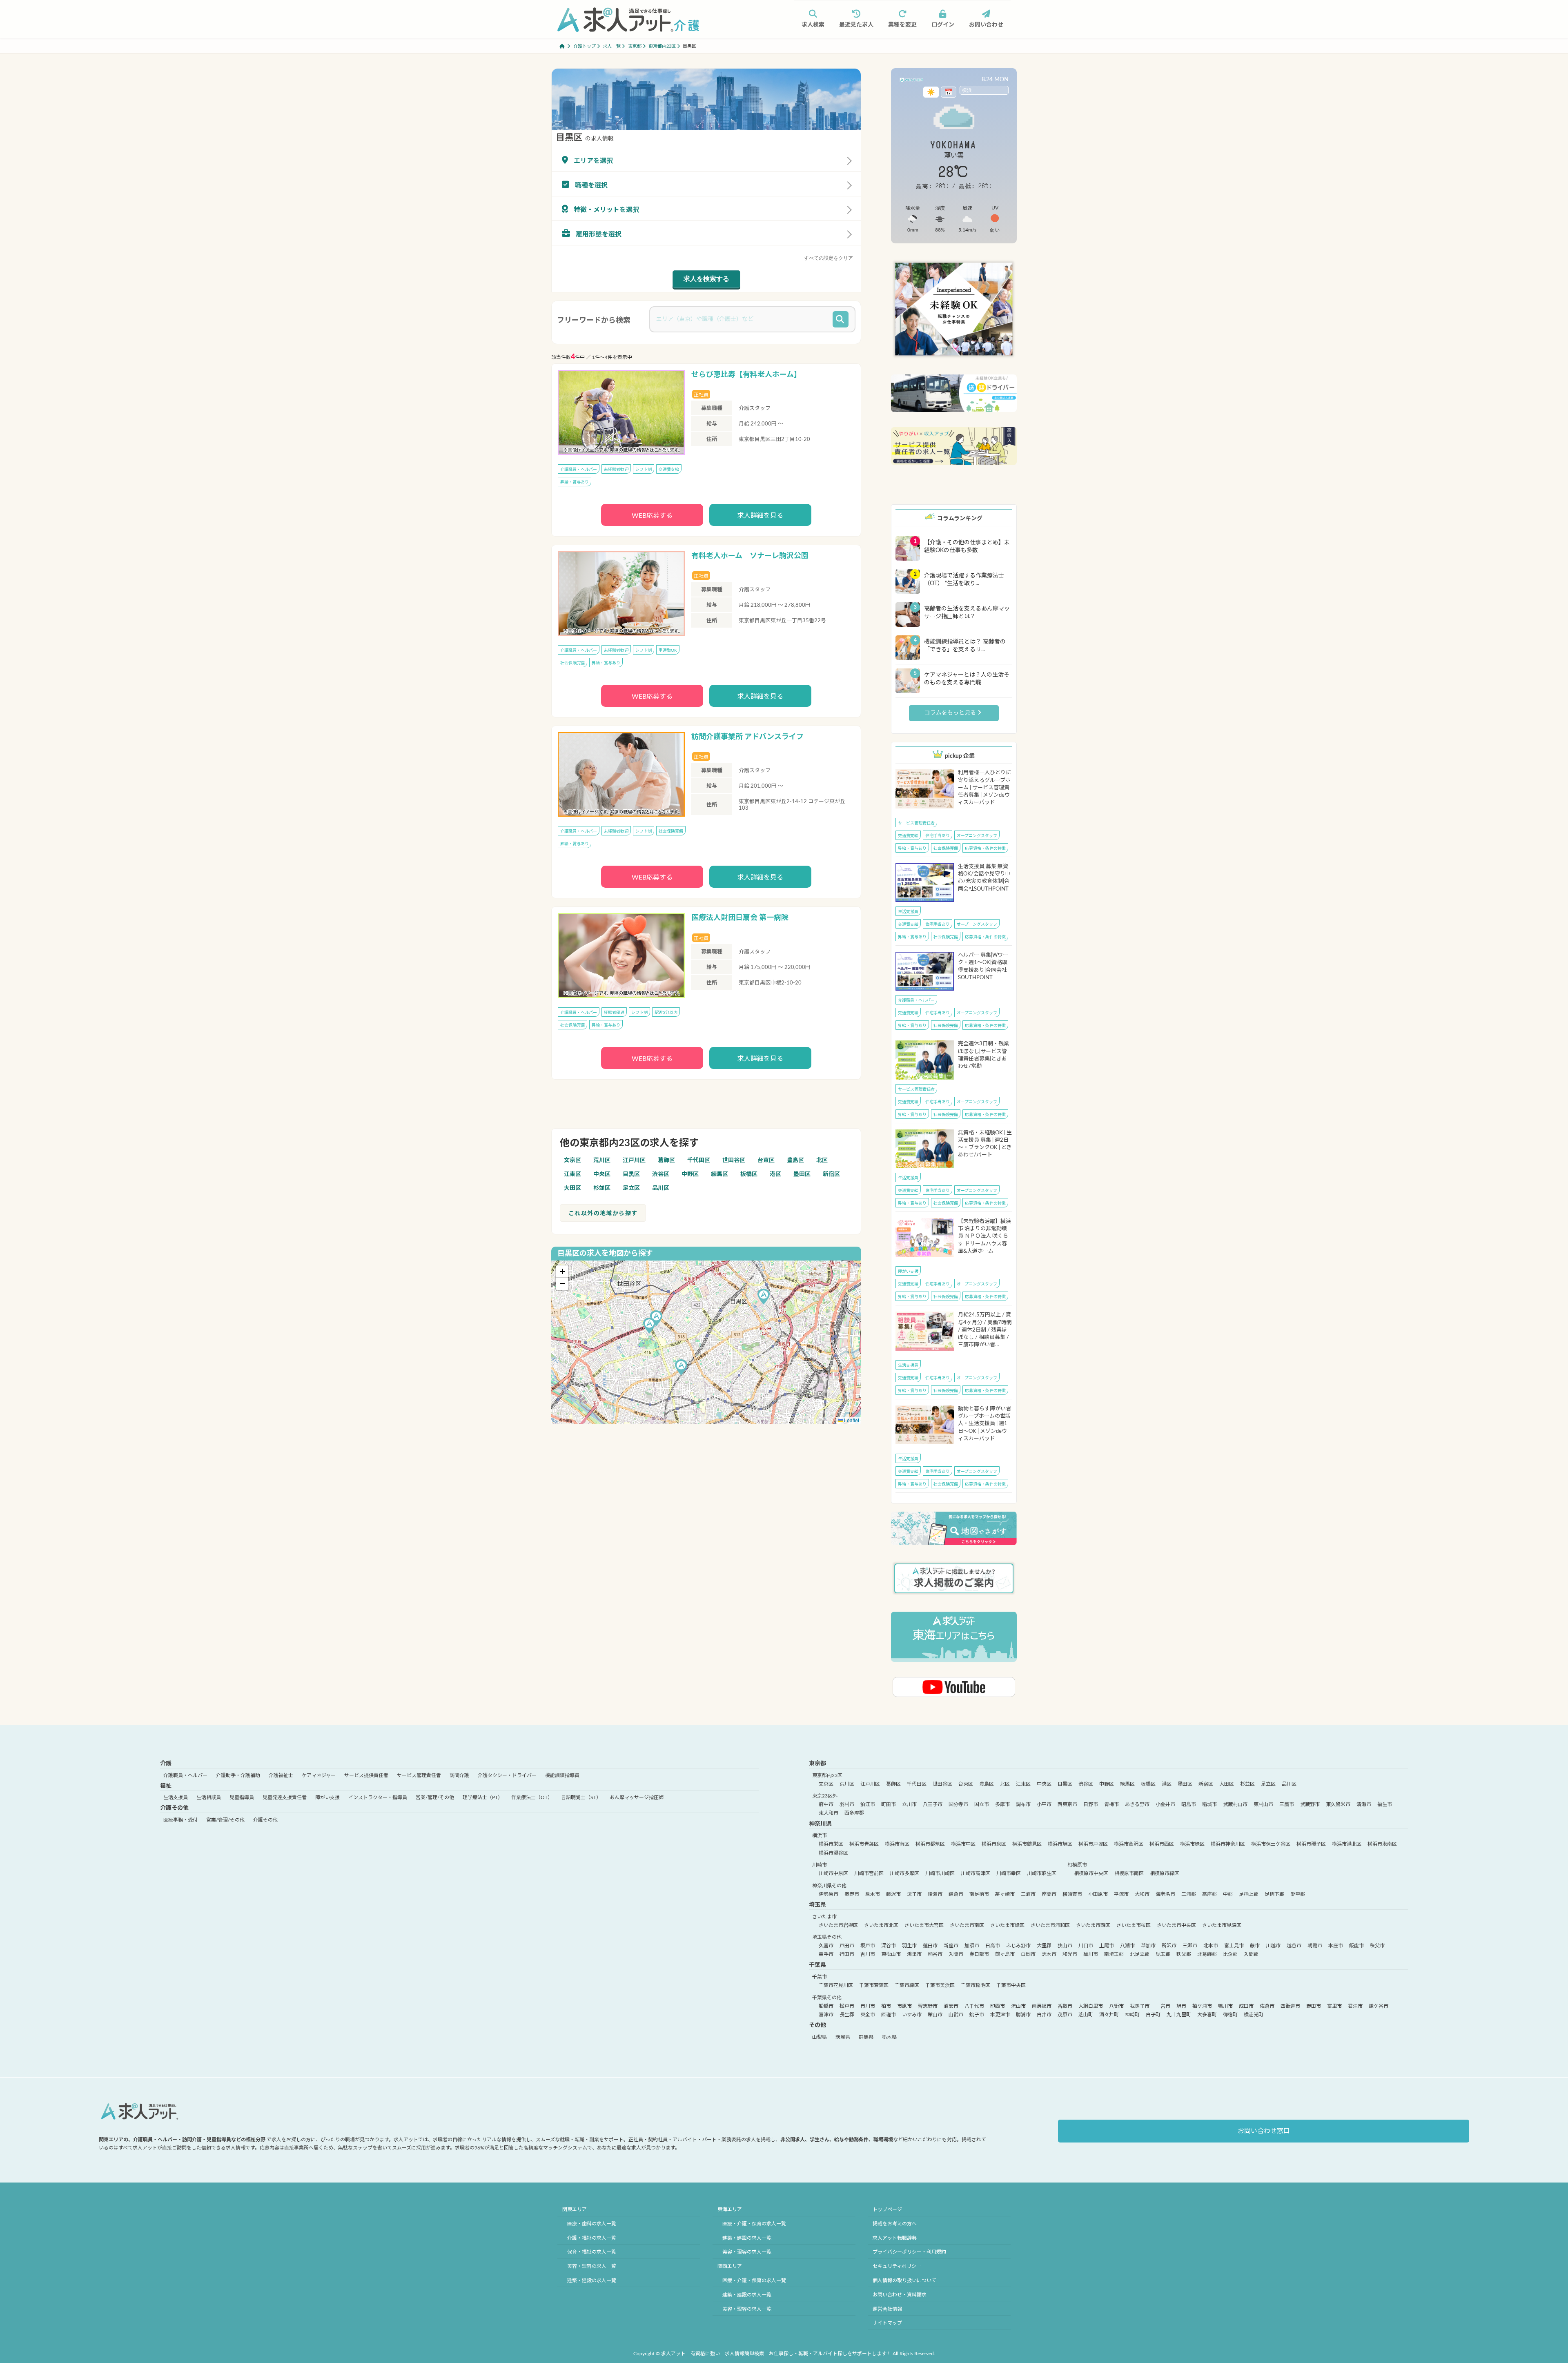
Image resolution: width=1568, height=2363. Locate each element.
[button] (764, 1298)
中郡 (1228, 1894)
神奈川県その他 (829, 1886)
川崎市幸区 (1009, 1873)
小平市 (1044, 1804)
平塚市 (1121, 1894)
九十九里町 (1179, 2015)
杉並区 (602, 1188)
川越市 (1273, 1946)
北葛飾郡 (1207, 1954)
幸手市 (826, 1954)
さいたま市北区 (881, 1925)
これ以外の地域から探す (603, 1214)
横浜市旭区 (1060, 1844)
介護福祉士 (281, 1775)
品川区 (661, 1188)
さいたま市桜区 (1134, 1925)
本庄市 (1336, 1946)
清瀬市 (1364, 1804)
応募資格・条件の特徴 (985, 849)
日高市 (993, 1946)
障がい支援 (908, 1272)
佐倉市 (1267, 2006)
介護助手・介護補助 (238, 1775)
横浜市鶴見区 (1027, 1844)
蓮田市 (930, 1946)
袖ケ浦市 (1202, 2006)
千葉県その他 (827, 1998)
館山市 (935, 2015)
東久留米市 (1338, 1804)
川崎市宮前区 (869, 1873)
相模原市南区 (1129, 1873)
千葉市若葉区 (874, 1985)
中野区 (690, 1174)
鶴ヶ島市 (1005, 1954)
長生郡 (847, 2015)
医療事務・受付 (180, 1820)
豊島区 (795, 1160)
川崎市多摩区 (904, 1873)
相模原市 (1077, 1865)
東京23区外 (825, 1796)
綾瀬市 (935, 1894)
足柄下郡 (1274, 1894)
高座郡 (1209, 1894)
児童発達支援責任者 (285, 1797)
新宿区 (831, 1174)
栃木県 (889, 2037)
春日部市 (979, 1954)
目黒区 (631, 1174)
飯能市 (1356, 1946)
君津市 (1355, 2006)
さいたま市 (824, 1917)
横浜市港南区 (1382, 1844)
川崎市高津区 (976, 1873)
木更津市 (1000, 2015)
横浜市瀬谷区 (833, 1853)
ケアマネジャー (319, 1775)
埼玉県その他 (827, 1937)
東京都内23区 (662, 46)
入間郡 (1251, 1954)
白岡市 (1028, 1954)
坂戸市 (868, 1946)
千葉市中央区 (1011, 1985)
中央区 (602, 1174)
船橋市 (826, 2006)
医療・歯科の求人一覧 (592, 2224)
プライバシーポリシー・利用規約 (909, 2252)
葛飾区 (666, 1160)
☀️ (931, 92)
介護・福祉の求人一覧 (592, 2238)
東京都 (635, 46)
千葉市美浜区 (940, 1985)
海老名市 (1165, 1894)
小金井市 (1165, 1804)
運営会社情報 (887, 2309)
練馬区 (719, 1174)
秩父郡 (1184, 1954)
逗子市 (914, 1894)
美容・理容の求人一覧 (592, 2266)
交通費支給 (669, 470)
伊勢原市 (829, 1894)
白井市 (1044, 2015)
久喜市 (826, 1946)
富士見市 (1234, 1946)
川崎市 (820, 1865)
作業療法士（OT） (532, 1797)
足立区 (631, 1188)
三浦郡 (1189, 1894)
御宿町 (1230, 2015)
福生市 (1385, 1804)
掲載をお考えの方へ (895, 2224)
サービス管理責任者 (916, 823)
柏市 (886, 2006)
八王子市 (933, 1804)
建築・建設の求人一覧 (592, 2281)
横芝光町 (1254, 2015)
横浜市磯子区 (1311, 1844)
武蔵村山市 (1235, 1804)
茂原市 (1065, 2015)
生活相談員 (209, 1797)
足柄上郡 (1249, 1894)
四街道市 (1290, 2006)
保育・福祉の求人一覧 (592, 2252)
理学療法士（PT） (483, 1797)
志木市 (1049, 1954)
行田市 (847, 1954)
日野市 (1091, 1804)
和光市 (1070, 1954)
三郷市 (1190, 1946)
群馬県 (866, 2037)
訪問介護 (459, 1775)
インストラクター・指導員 (378, 1797)
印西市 (998, 2006)
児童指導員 (242, 1797)
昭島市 (1189, 1804)
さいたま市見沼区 (1222, 1925)
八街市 (1116, 2006)
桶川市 (1091, 1954)
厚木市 (873, 1894)
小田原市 (1098, 1894)
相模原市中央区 (1091, 1873)
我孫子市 (1140, 2006)
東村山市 (1263, 1804)
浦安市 (951, 2006)
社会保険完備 (572, 663)
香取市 (1065, 2006)
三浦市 (1028, 1894)
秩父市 (1377, 1946)
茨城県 (843, 2037)
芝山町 (1086, 2015)
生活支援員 (908, 912)
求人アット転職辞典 (895, 2238)
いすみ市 (912, 2015)
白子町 (1153, 2015)
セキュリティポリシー (897, 2266)
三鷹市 (1287, 1804)
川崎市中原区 (833, 1873)
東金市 (868, 2015)
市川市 (868, 2006)
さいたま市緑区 (1007, 1925)
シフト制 (644, 470)
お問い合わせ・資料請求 (900, 2295)
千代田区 (699, 1160)
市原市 (904, 2006)
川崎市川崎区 (940, 1873)
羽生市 (909, 1946)
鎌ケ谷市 (1379, 2006)
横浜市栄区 (831, 1844)
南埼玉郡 (1114, 1954)
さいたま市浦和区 (1050, 1925)
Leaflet (851, 1420)
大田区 (572, 1188)
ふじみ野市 (1018, 1946)
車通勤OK (668, 650)
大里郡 (1044, 1946)
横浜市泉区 (994, 1844)
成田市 (1246, 2006)
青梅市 (1111, 1804)
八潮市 (1127, 1946)
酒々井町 (1109, 2015)
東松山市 (891, 1954)
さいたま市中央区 (1176, 1925)
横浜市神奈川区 (1228, 1844)
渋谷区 (661, 1174)
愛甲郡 (1298, 1894)
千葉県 (817, 1965)
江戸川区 (634, 1160)
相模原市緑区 (1165, 1873)
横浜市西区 (1162, 1844)
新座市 (951, 1946)
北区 (822, 1160)
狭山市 (1065, 1946)
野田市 (1314, 2006)
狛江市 (868, 1804)
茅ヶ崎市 (1005, 1894)
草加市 (1148, 1946)
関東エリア (575, 2209)
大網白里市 (1091, 2006)
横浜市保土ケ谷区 (1271, 1844)
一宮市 (1163, 2006)
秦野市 (852, 1894)
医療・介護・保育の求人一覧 (754, 2224)
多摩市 (1002, 1804)
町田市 (889, 1804)
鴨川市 (1225, 2006)
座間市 (1049, 1894)
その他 (817, 2025)
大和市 (1142, 1894)
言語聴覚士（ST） (581, 1797)
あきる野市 (1137, 1804)
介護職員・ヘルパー (579, 470)
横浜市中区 (963, 1844)
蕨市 (1255, 1946)
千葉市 (820, 1977)
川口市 (1086, 1946)
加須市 (972, 1946)
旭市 (1181, 2006)
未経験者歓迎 (616, 470)
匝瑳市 (889, 2015)
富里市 (1334, 2006)
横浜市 (820, 1835)
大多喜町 (1207, 2015)
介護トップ (585, 46)
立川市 (909, 1804)
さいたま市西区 (1093, 1925)
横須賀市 (1072, 1894)
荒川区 (602, 1160)
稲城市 (1209, 1804)
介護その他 (174, 1808)
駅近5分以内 (666, 1013)
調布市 (1023, 1804)
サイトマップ (887, 2323)
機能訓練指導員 (562, 1775)
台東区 (766, 1160)
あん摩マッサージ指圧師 (637, 1797)
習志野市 (928, 2006)
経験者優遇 (614, 1013)
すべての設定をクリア (829, 258)
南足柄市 (979, 1894)
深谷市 (889, 1946)
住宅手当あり (938, 836)
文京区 (572, 1160)
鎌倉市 (956, 1894)
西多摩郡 (854, 1813)
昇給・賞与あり (575, 482)
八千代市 (974, 2006)
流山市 (1018, 2006)
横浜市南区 (897, 1844)
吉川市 (868, 1954)
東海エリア (730, 2209)
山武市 (956, 2015)
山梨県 (820, 2037)
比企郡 (1230, 1954)
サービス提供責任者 (366, 1775)
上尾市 (1107, 1946)
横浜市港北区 (1347, 1844)
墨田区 (802, 1174)
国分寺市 (958, 1804)
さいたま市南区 (967, 1925)
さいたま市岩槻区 (838, 1925)
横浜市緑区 (1192, 1844)
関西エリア (730, 2266)
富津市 (826, 2015)
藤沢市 (893, 1894)
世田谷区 (734, 1160)
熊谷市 (935, 1954)
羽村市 (847, 1804)
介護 (166, 1764)
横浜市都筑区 (930, 1844)
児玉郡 (1163, 1954)
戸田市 (847, 1946)
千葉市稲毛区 (976, 1985)
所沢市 (1169, 1946)
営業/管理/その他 (435, 1797)
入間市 (956, 1954)
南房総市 (1042, 2006)
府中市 (826, 1804)
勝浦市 (1023, 2015)
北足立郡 (1140, 1954)
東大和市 (829, 1813)
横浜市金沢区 (1129, 1844)
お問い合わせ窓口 (1264, 2131)
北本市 (1211, 1946)
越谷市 (1294, 1946)
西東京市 (1067, 1804)
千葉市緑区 (907, 1985)
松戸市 (847, 2006)
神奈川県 (820, 1824)
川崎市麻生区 (1042, 1873)
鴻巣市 (914, 1954)
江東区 (572, 1174)
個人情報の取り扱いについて (904, 2281)
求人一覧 (612, 46)
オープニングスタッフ (977, 836)
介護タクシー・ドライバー (507, 1775)
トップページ (887, 2209)
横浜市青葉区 (864, 1844)
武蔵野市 (1310, 1804)
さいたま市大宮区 (924, 1925)
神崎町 (1132, 2015)
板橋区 (749, 1174)
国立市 (982, 1804)
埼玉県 (817, 1905)
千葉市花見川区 (836, 1985)
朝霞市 (1315, 1946)
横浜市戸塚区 (1093, 1844)
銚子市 (977, 2015)
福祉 (166, 1786)
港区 (775, 1174)
